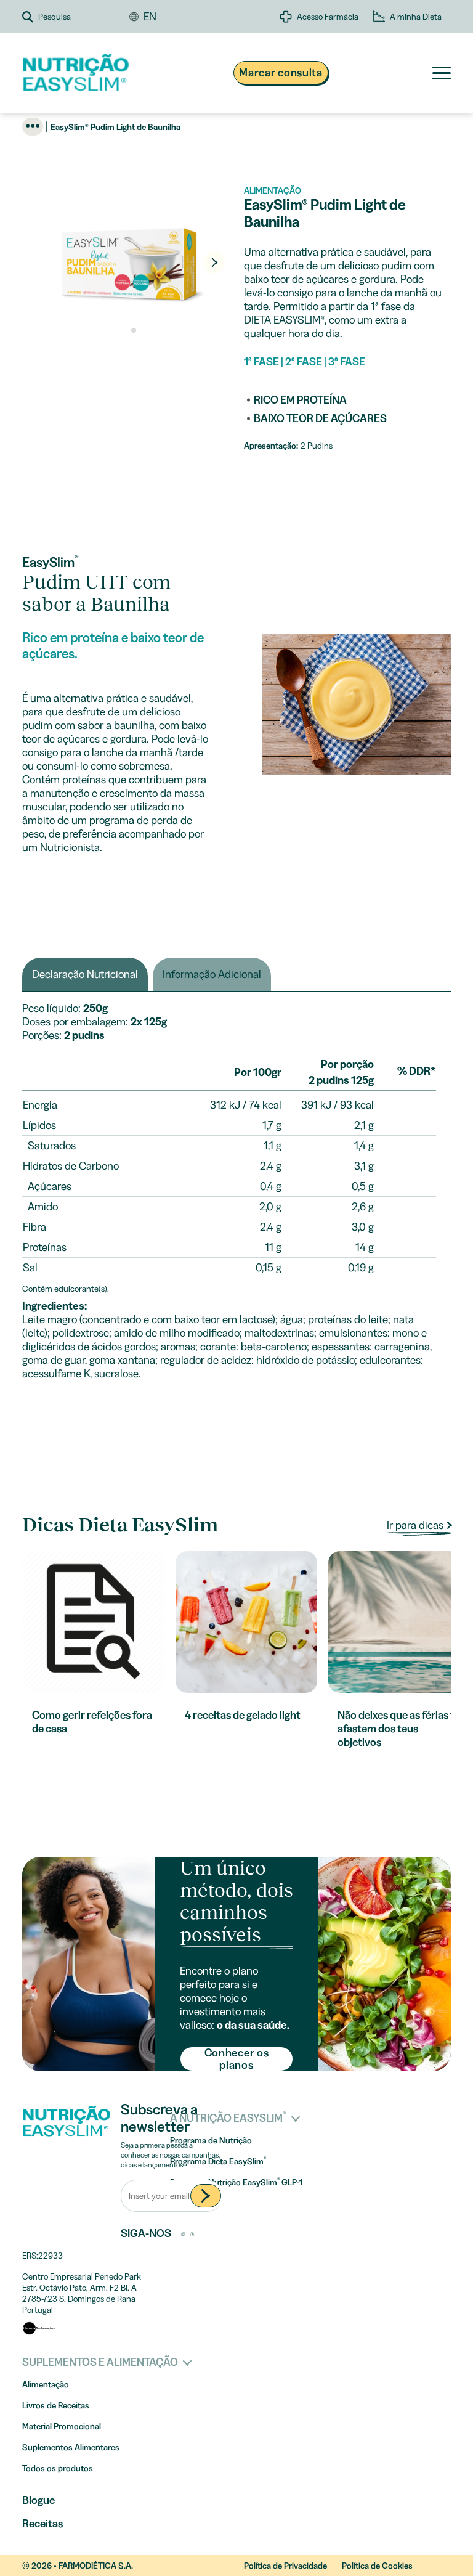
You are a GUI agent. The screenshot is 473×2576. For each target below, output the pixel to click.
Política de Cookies (377, 2566)
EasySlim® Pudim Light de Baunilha (115, 127)
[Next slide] (214, 263)
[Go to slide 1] (125, 330)
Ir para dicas (416, 1525)
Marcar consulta (281, 73)
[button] (76, 17)
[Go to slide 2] (134, 330)
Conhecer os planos (237, 2059)
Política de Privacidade (285, 2566)
